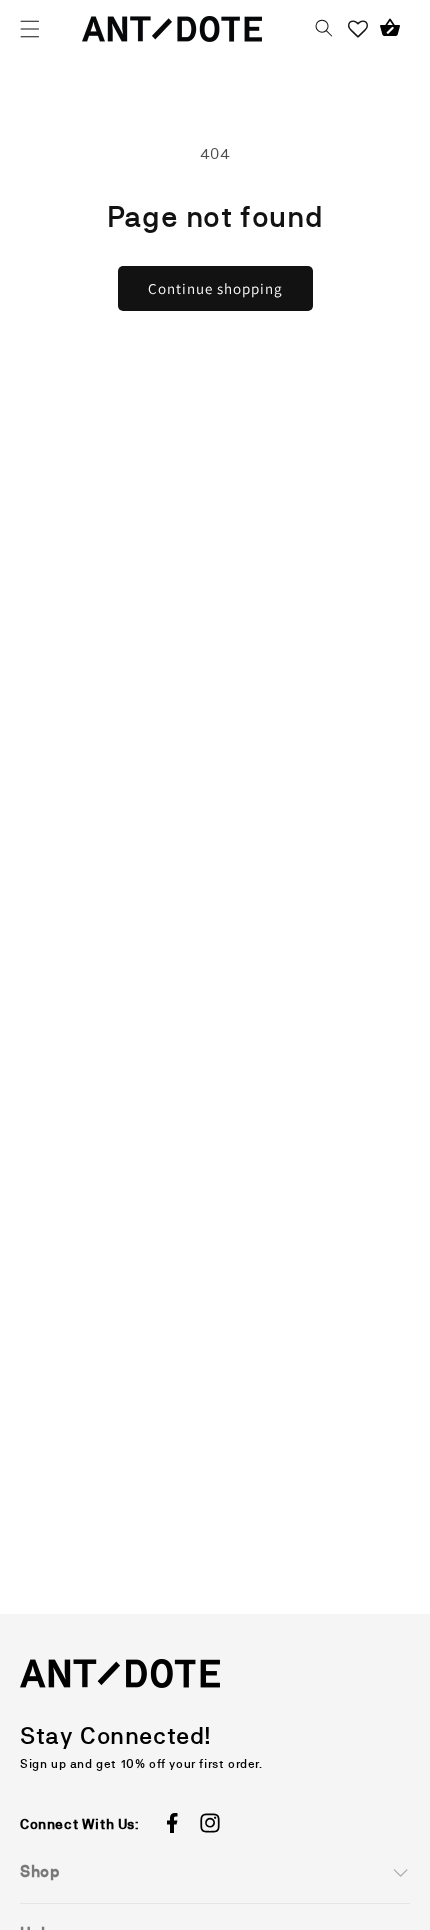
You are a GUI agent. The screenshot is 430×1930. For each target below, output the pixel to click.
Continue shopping (215, 288)
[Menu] (30, 29)
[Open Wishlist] (358, 29)
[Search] (324, 29)
